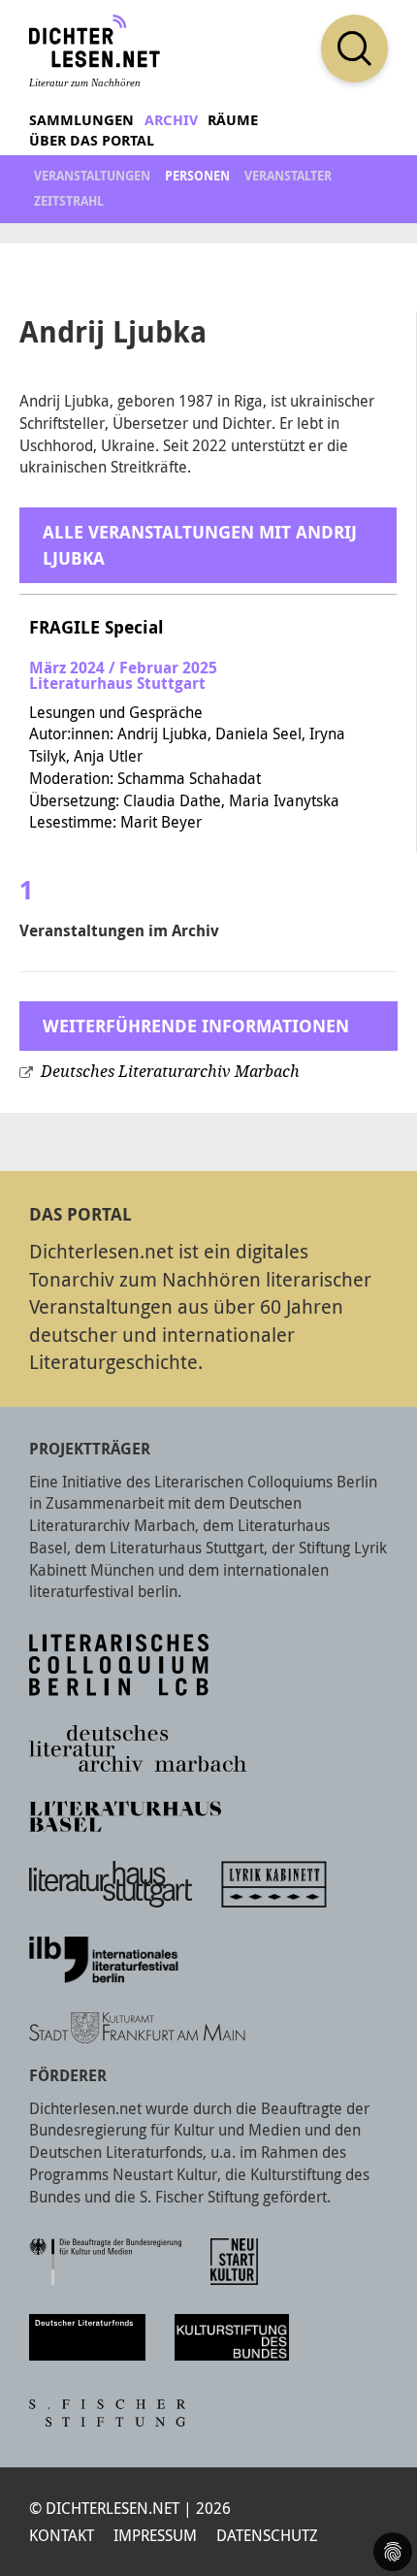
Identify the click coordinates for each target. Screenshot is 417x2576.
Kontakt (62, 2535)
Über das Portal (92, 140)
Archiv (171, 120)
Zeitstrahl (69, 201)
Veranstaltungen (92, 176)
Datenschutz (267, 2535)
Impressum (155, 2535)
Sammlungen (81, 120)
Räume (233, 120)
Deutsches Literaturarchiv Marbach (170, 1072)
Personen (197, 176)
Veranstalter (288, 176)
